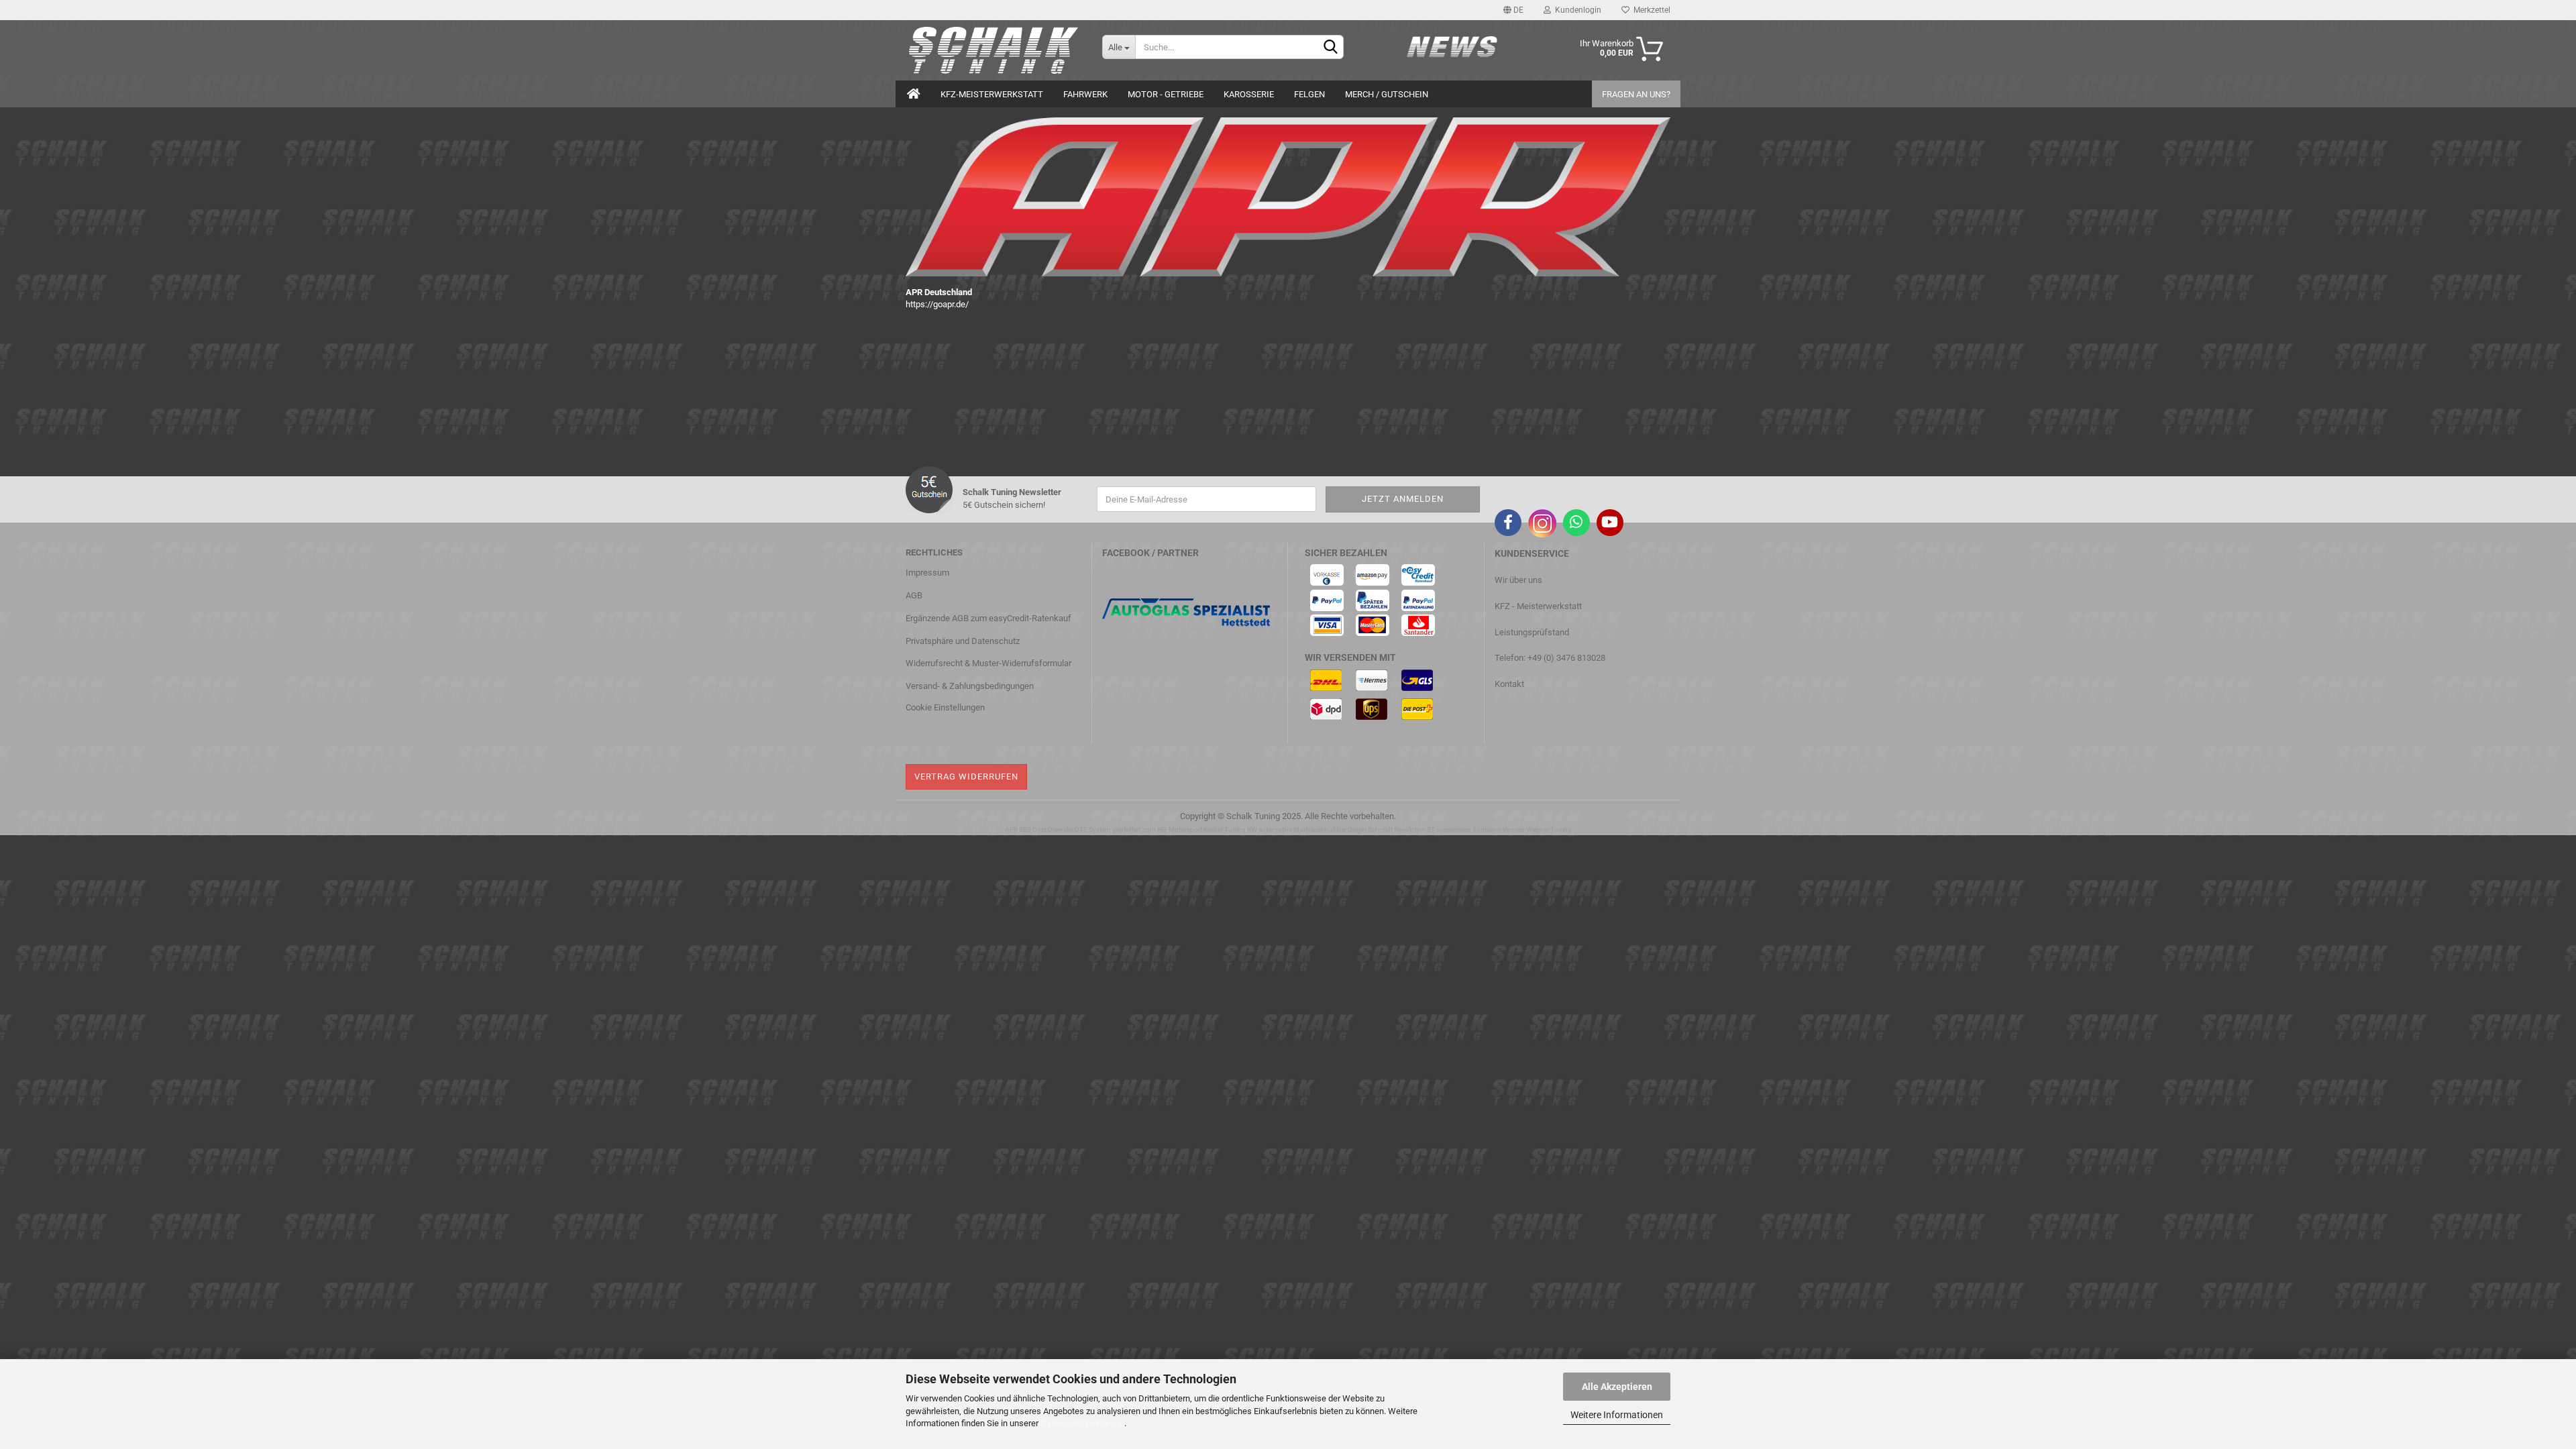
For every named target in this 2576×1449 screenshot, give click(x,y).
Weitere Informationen (1617, 1415)
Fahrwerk (1085, 94)
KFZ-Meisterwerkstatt (992, 94)
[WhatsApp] (1576, 523)
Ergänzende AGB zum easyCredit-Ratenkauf (988, 618)
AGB (914, 595)
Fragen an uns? (1636, 94)
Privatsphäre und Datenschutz (963, 641)
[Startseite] (914, 94)
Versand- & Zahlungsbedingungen (970, 686)
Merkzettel (1650, 10)
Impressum (927, 573)
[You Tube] (1610, 523)
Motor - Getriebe (1166, 94)
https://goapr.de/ (937, 304)
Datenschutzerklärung (1082, 1423)
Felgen (1309, 94)
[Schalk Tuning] (994, 50)
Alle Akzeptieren (1617, 1387)
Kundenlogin (1576, 10)
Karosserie (1249, 94)
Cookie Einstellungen (945, 707)
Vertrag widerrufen (966, 776)
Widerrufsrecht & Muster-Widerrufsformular (988, 663)
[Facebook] (1508, 523)
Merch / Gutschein (1387, 94)
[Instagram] (1542, 523)
